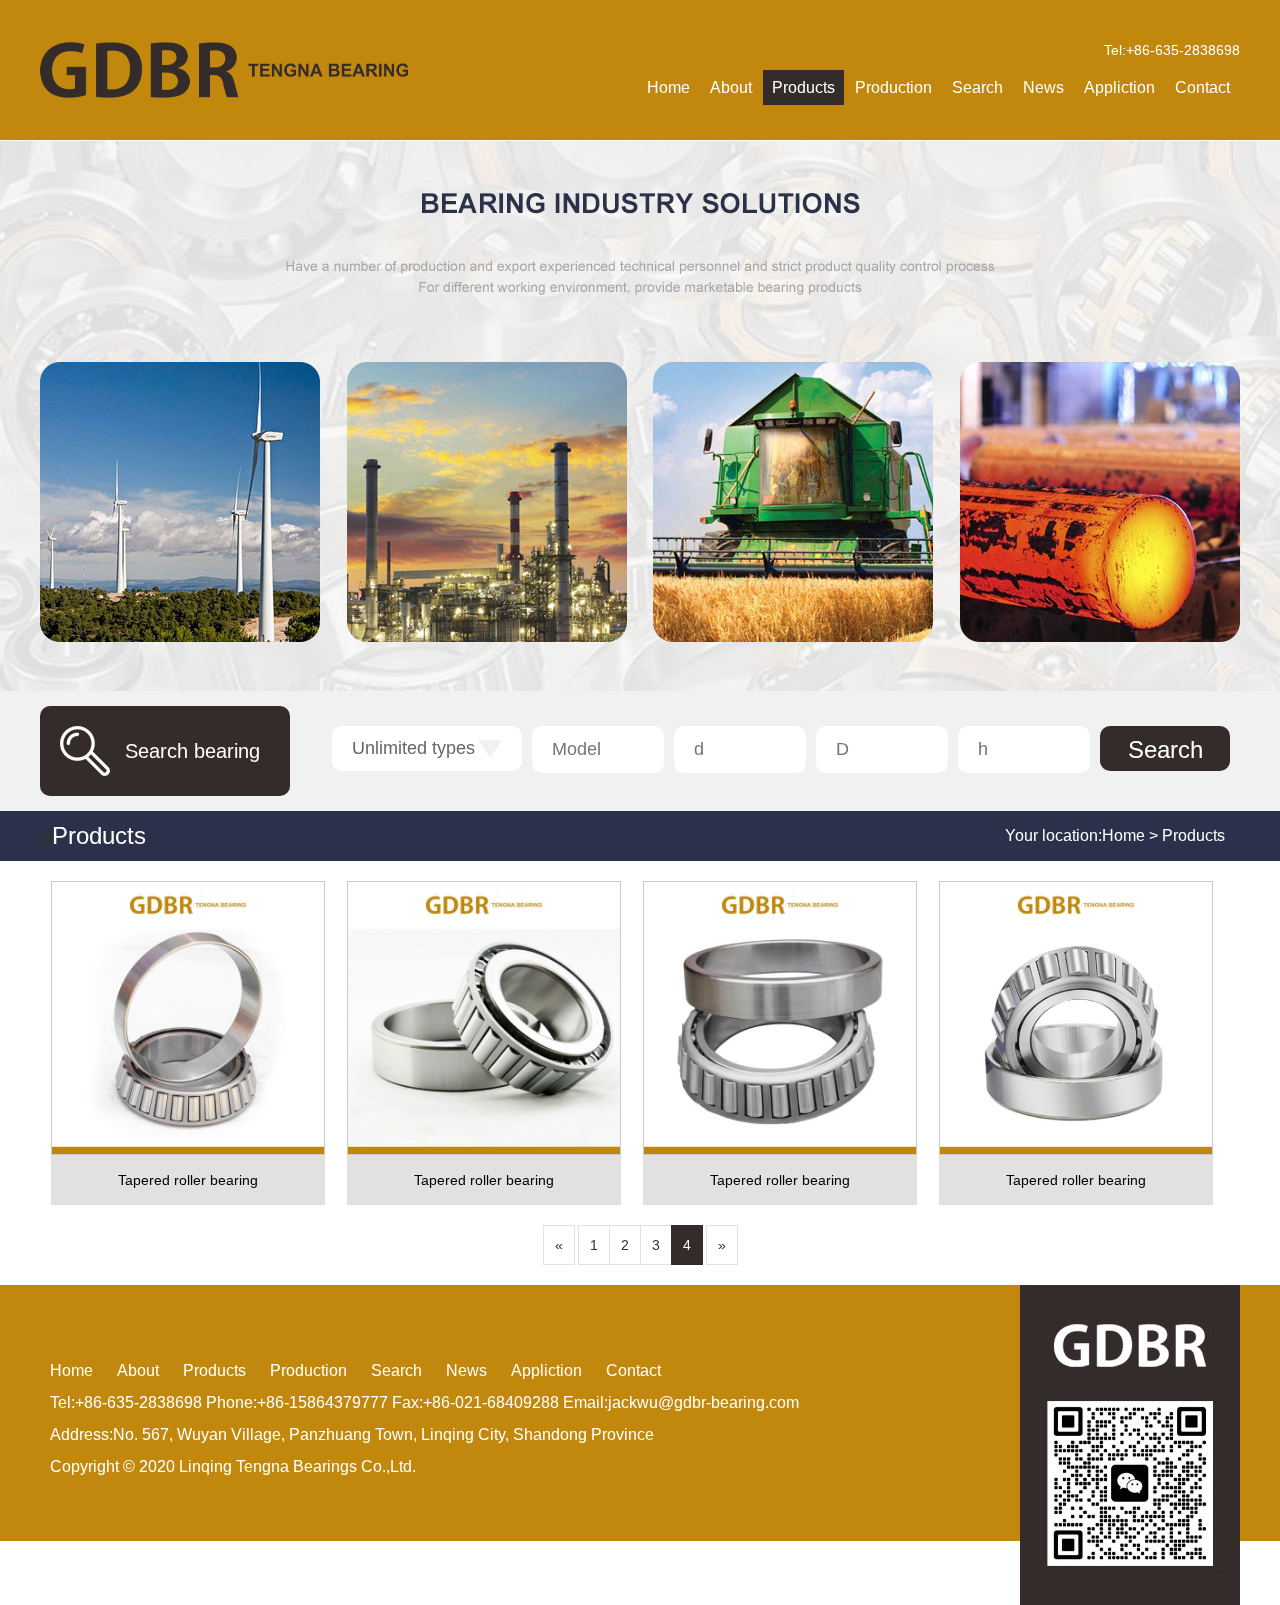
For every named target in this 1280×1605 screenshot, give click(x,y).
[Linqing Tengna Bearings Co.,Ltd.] (224, 70)
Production (893, 87)
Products (803, 87)
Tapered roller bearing (188, 1180)
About (731, 87)
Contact (1202, 87)
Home (668, 87)
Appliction (1119, 87)
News (1043, 87)
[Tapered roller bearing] (188, 1018)
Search (977, 87)
